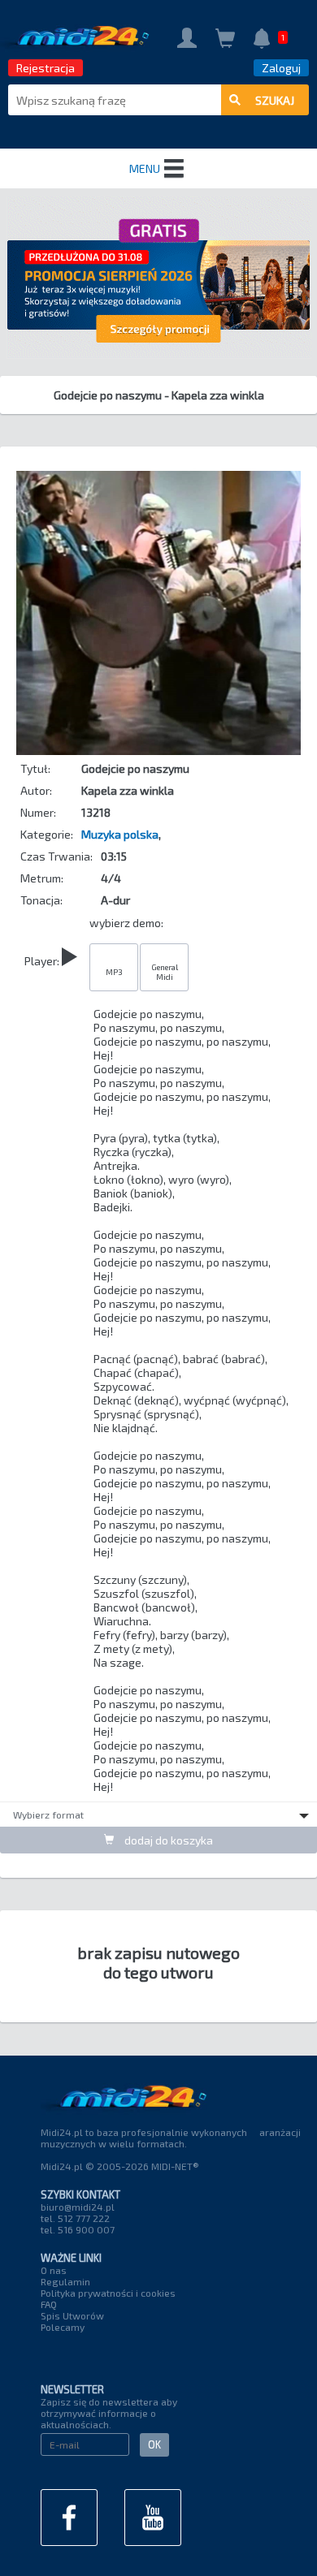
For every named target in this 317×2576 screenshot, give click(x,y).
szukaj (275, 100)
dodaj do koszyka (167, 1840)
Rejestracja (46, 68)
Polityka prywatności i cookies (108, 2293)
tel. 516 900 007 (78, 2229)
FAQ (49, 2304)
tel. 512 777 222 (75, 2218)
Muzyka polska (120, 834)
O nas (54, 2270)
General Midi (165, 972)
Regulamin (65, 2281)
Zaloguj (281, 68)
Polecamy (63, 2327)
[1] (262, 40)
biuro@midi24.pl (78, 2207)
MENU (145, 168)
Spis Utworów (72, 2315)
